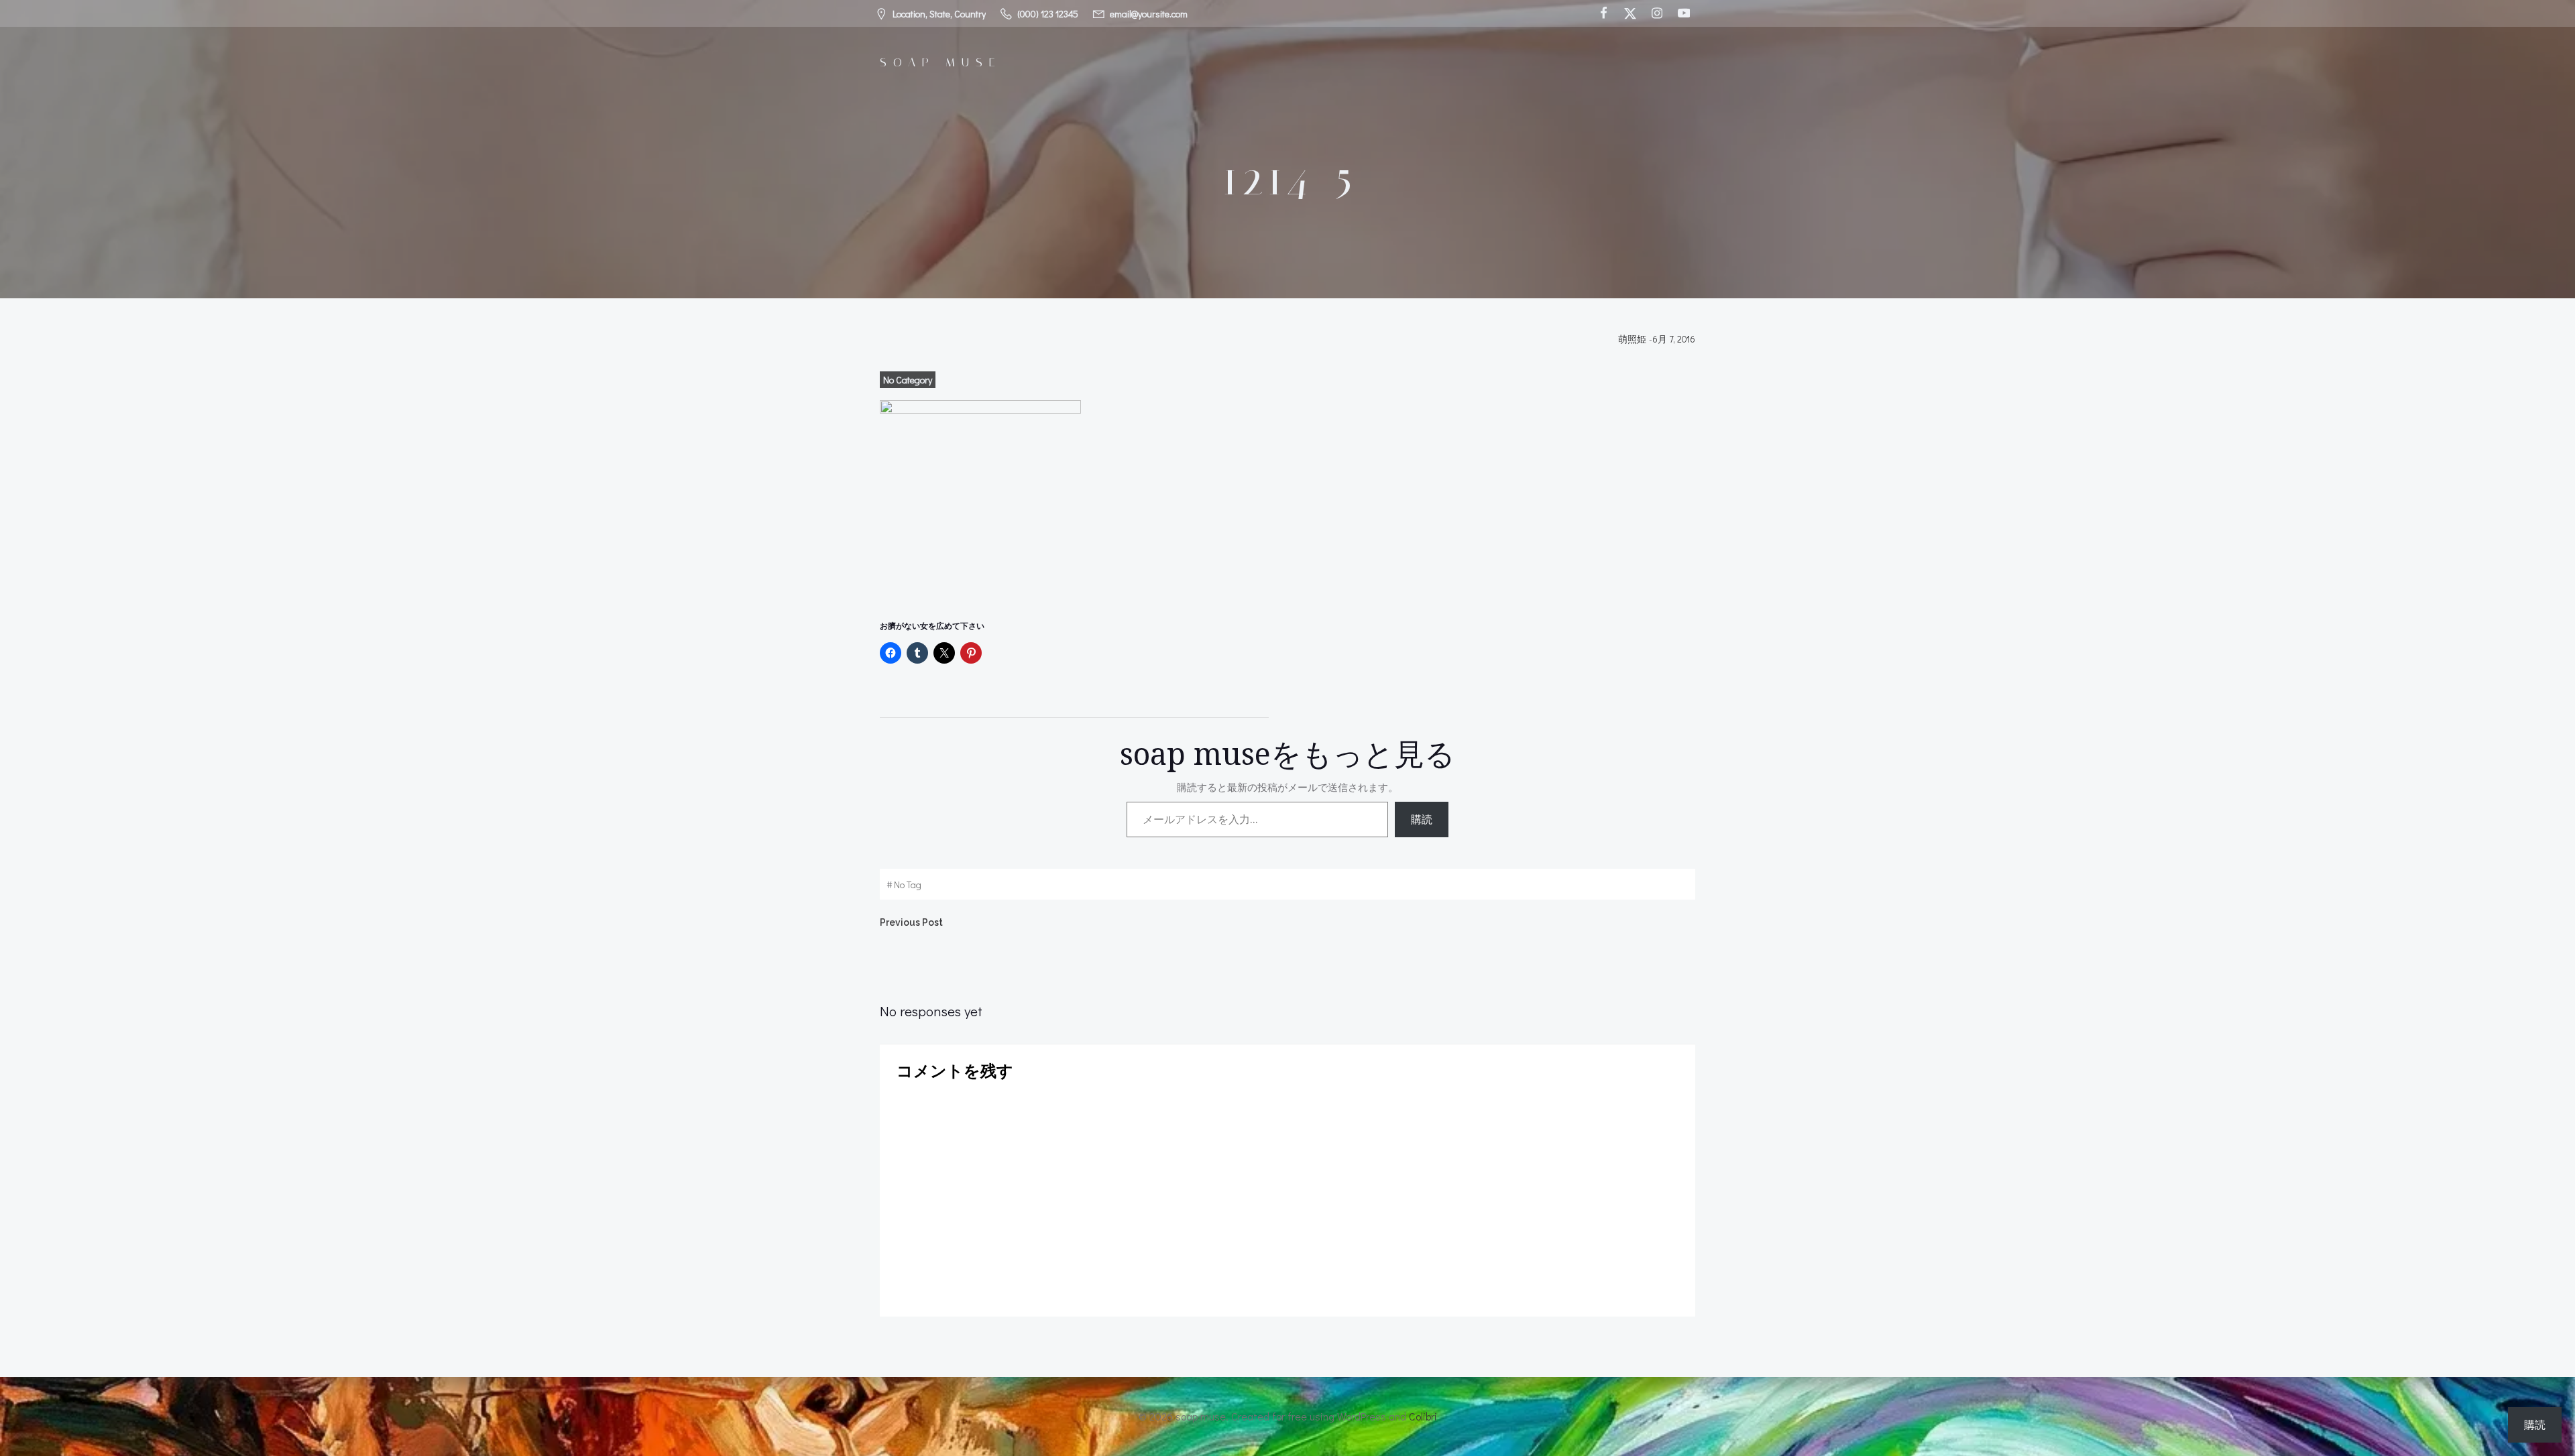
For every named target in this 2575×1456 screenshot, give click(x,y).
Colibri (1423, 1416)
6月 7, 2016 (1674, 339)
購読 (1422, 819)
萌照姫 (1632, 339)
